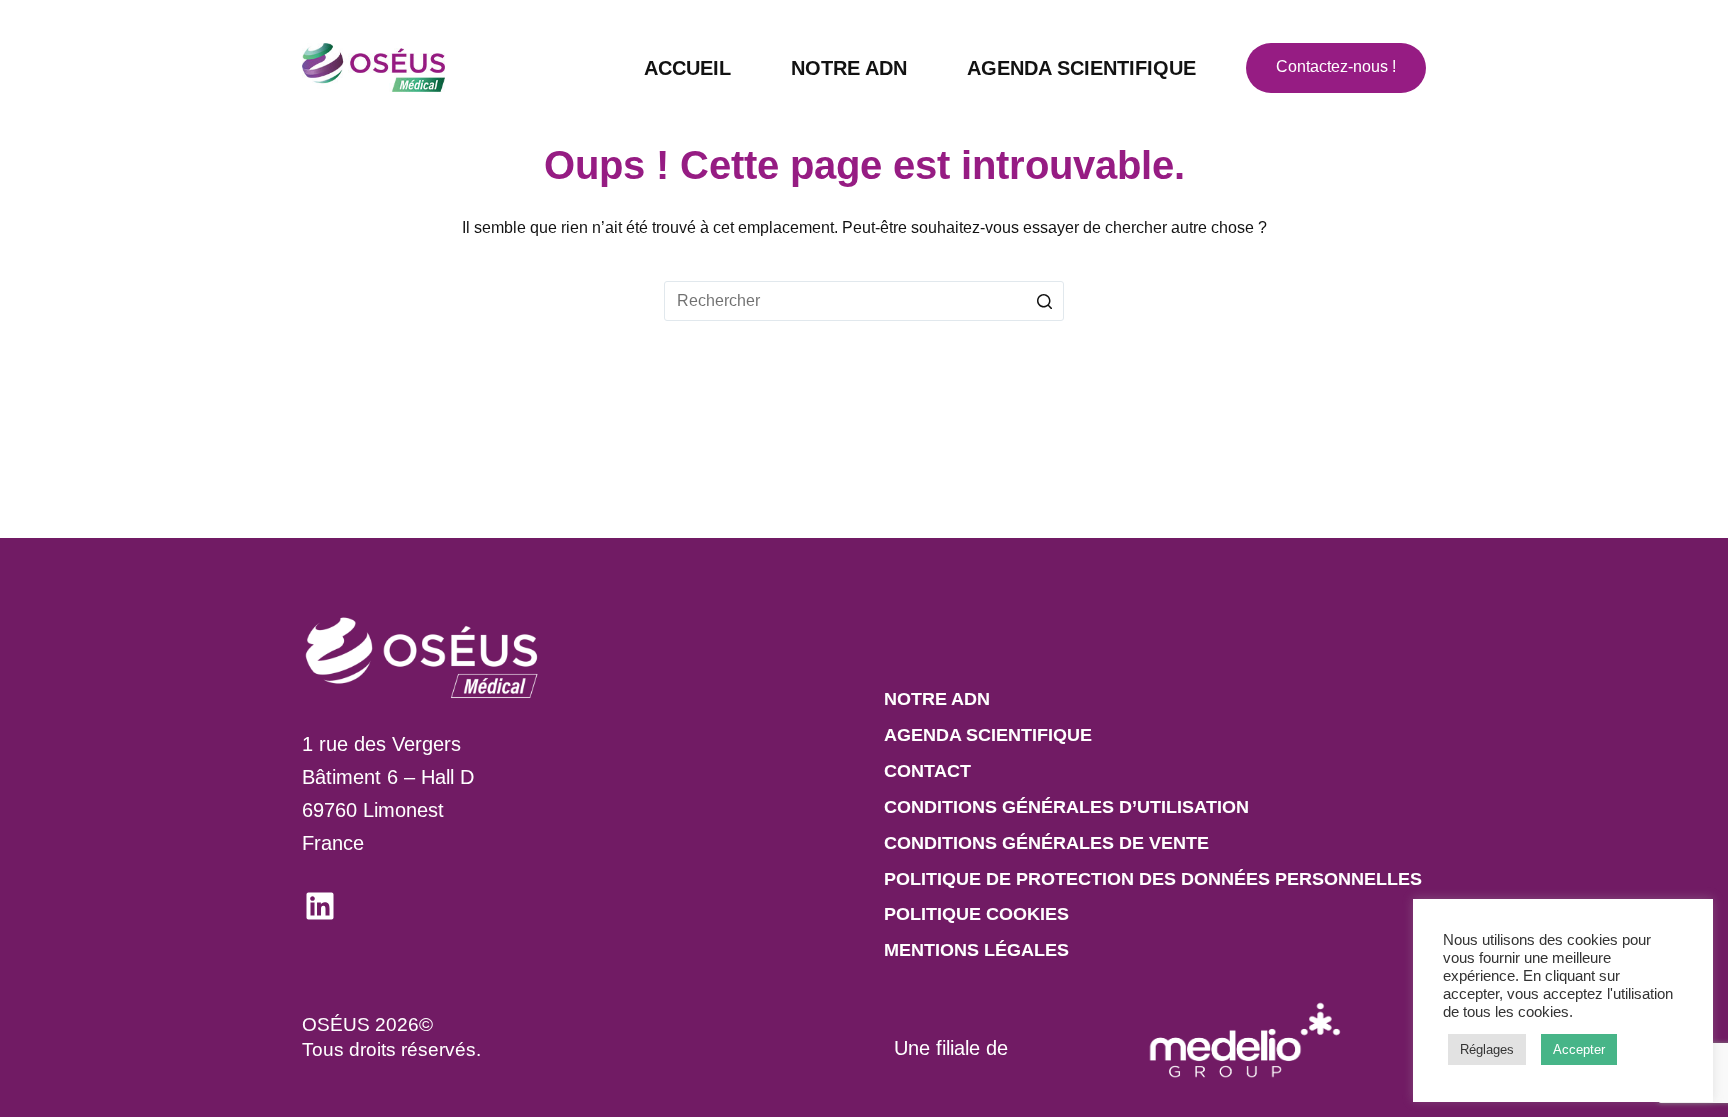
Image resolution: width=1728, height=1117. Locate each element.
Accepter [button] (1579, 1049)
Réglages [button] (1487, 1049)
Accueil (687, 68)
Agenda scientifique (1081, 68)
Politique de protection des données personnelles (1153, 879)
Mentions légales (976, 950)
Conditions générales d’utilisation (1066, 807)
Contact (927, 771)
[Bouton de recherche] (1044, 301)
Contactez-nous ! (1336, 66)
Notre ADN (849, 68)
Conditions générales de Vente (1046, 843)
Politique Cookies (976, 914)
